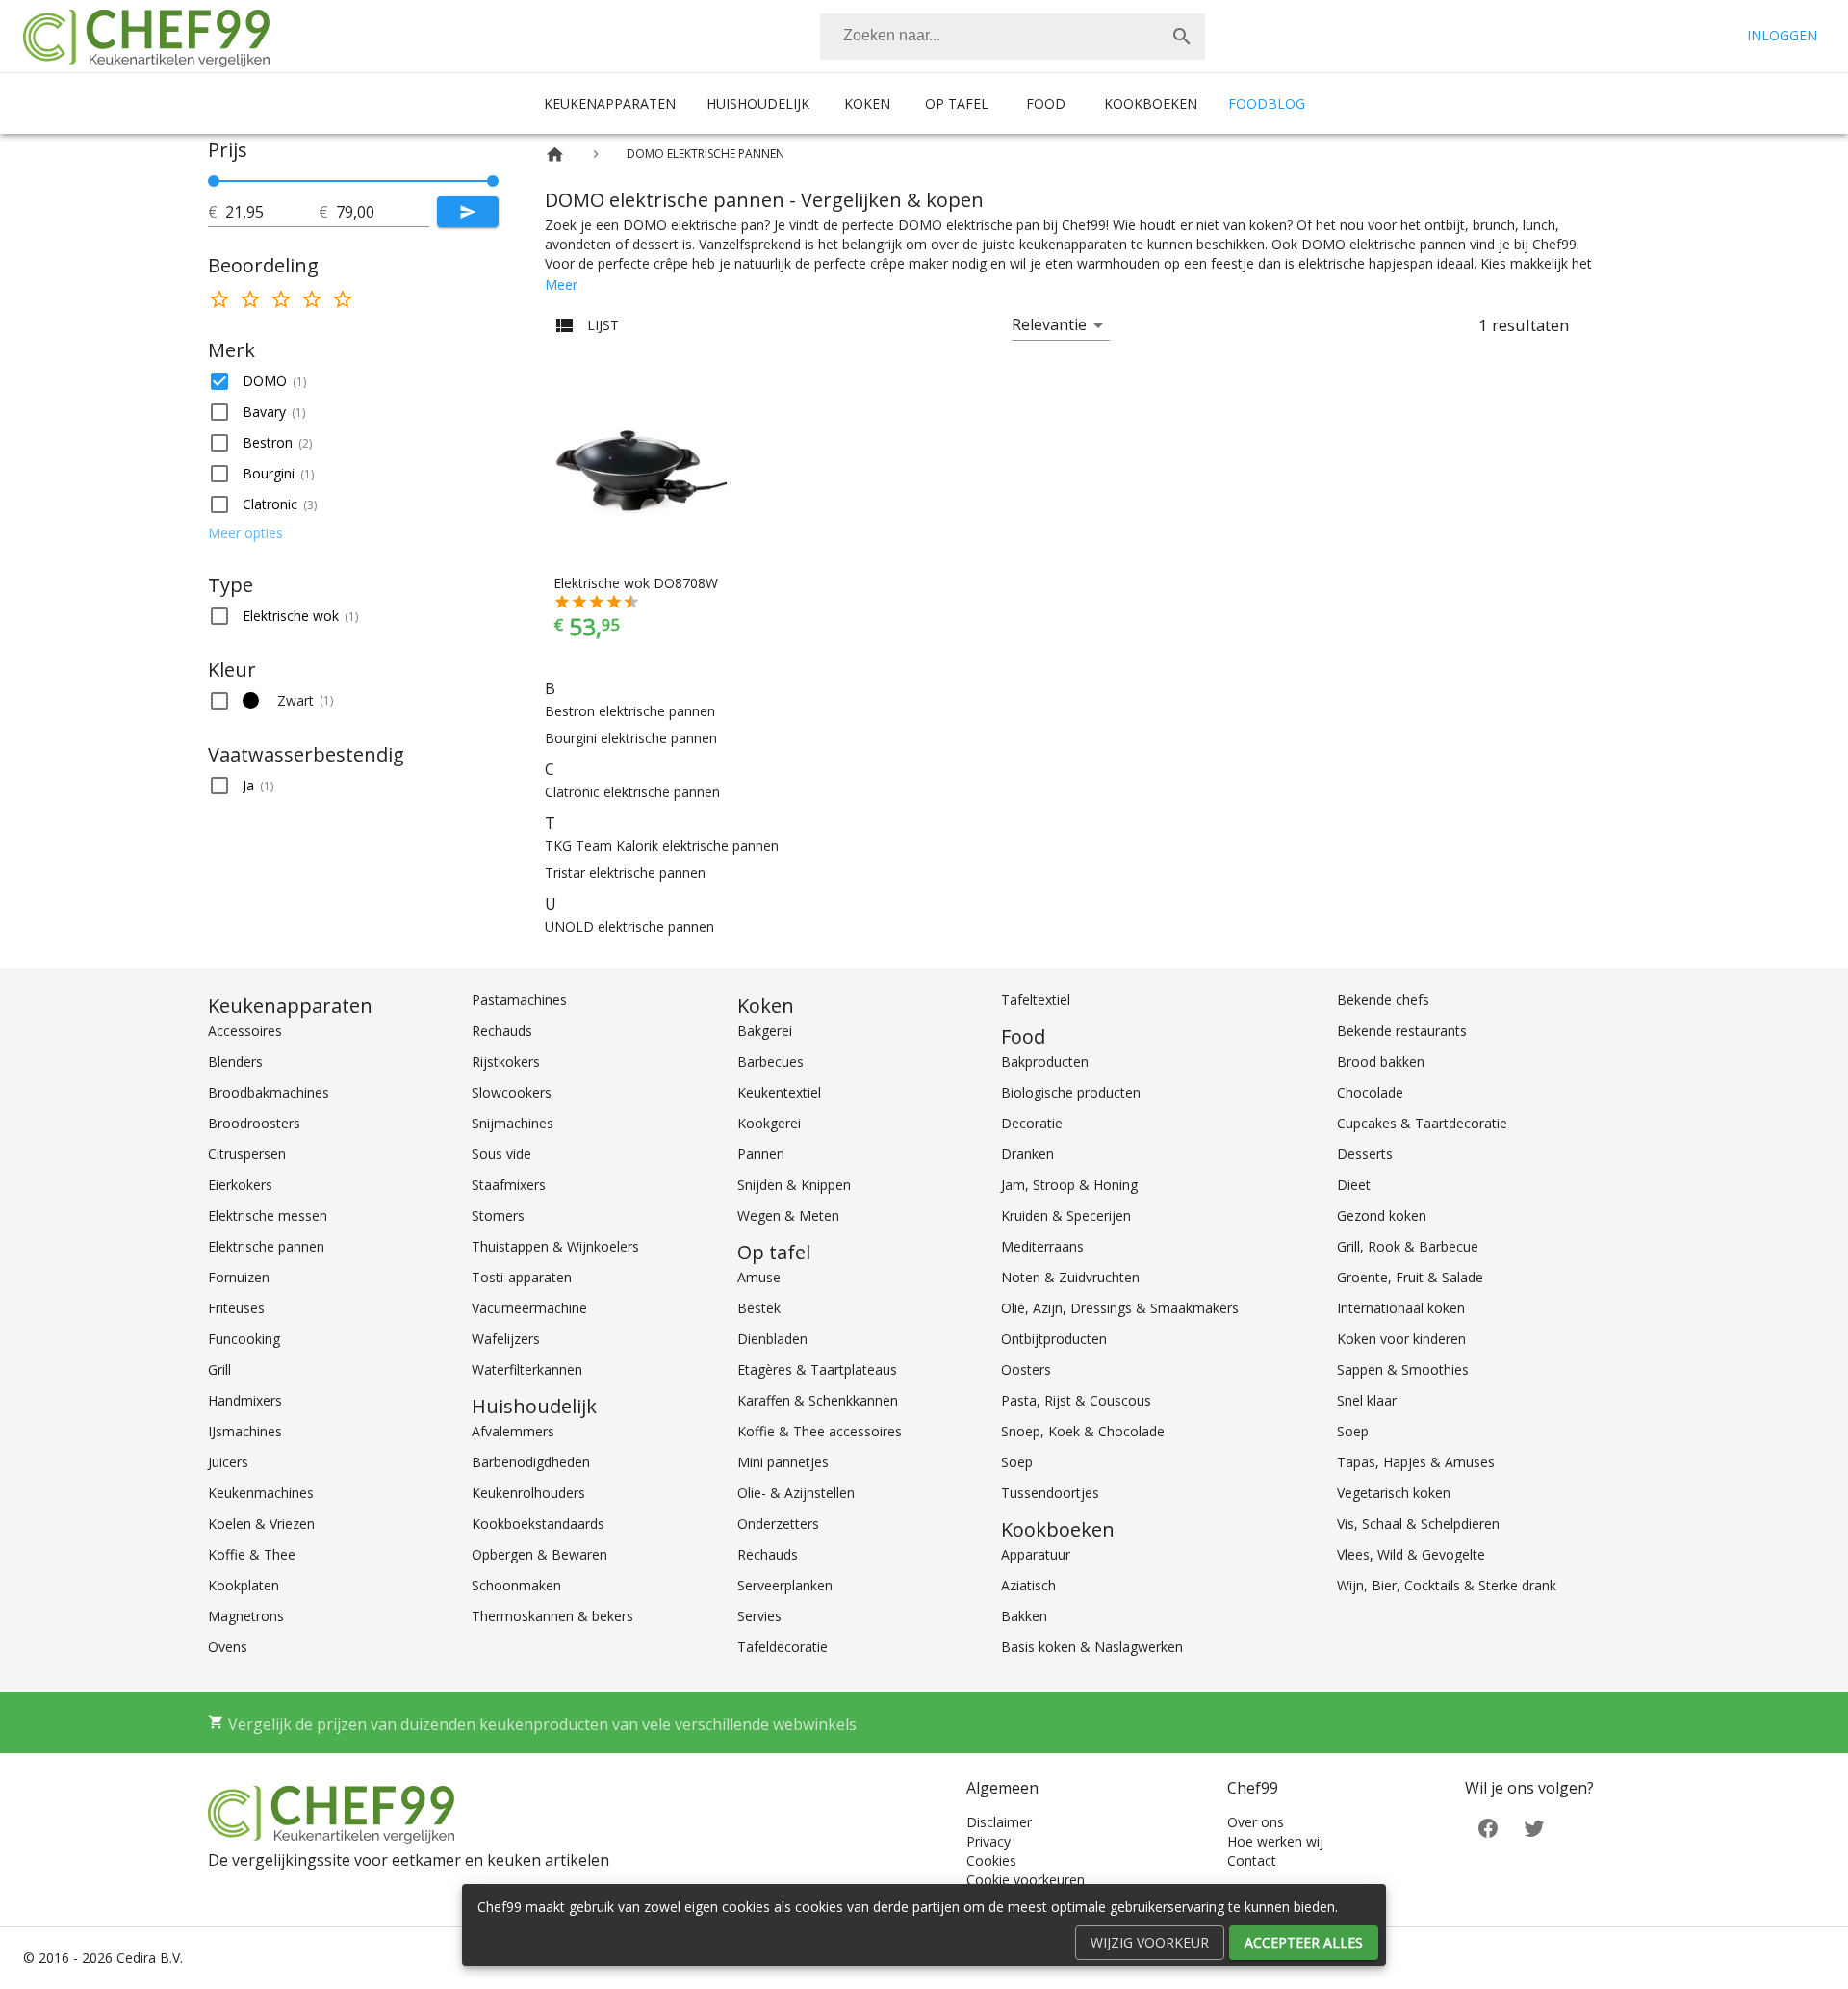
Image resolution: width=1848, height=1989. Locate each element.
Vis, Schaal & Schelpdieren (1418, 1524)
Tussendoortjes (1050, 1493)
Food (1046, 103)
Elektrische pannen (266, 1246)
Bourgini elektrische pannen (631, 738)
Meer (561, 284)
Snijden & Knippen (794, 1185)
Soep (1017, 1462)
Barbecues (770, 1061)
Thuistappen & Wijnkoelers (555, 1246)
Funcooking (244, 1339)
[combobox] (1013, 37)
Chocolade (1370, 1092)
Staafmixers (509, 1185)
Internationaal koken (1401, 1308)
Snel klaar (1367, 1400)
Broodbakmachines (269, 1092)
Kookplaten (244, 1585)
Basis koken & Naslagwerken (1092, 1647)
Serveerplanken (785, 1585)
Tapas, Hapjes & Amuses (1416, 1462)
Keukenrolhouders (528, 1493)
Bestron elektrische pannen (630, 711)
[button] (353, 381)
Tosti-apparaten (522, 1277)
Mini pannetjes (783, 1462)
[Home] (555, 155)
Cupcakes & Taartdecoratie (1422, 1123)
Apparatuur (1036, 1554)
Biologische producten (1071, 1092)
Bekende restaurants (1402, 1031)
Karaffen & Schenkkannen (818, 1400)
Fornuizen (239, 1277)
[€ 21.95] (214, 181)
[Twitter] (1534, 1826)
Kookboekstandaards (538, 1524)
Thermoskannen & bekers (552, 1616)
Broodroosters (254, 1123)
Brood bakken (1381, 1061)
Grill (219, 1369)
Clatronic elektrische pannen (632, 792)
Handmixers (245, 1400)
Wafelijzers (506, 1339)
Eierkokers (240, 1185)
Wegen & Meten (788, 1215)
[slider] (353, 181)
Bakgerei (765, 1031)
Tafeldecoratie (783, 1647)
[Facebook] (1488, 1826)
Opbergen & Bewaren (539, 1554)
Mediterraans (1042, 1246)
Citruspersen (247, 1154)
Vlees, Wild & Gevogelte (1411, 1554)
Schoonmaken (516, 1585)
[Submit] (468, 212)
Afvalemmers (513, 1431)
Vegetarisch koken (1394, 1493)
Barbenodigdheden (531, 1462)
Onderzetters (778, 1524)
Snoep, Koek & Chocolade (1083, 1431)
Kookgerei (769, 1123)
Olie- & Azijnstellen (796, 1493)
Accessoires (245, 1031)
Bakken (1024, 1616)
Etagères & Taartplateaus (817, 1369)
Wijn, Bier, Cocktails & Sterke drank (1447, 1585)
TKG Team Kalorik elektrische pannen (662, 846)
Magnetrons (246, 1616)
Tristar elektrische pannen (625, 873)
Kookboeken (1151, 103)
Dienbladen (772, 1339)
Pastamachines (519, 1000)
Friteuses (236, 1308)
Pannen (761, 1154)
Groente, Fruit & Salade (1410, 1277)
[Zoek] (1182, 37)
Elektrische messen (268, 1215)
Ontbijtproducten (1054, 1339)
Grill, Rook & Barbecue (1408, 1246)
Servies (759, 1616)
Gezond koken (1382, 1215)
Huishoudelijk (758, 103)
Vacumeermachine (529, 1308)
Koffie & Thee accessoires (820, 1431)
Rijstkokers (506, 1061)
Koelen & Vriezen (261, 1524)
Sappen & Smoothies (1403, 1369)
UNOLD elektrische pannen (629, 927)
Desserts (1365, 1154)
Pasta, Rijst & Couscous (1076, 1400)
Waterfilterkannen (527, 1369)
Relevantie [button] (1049, 324)
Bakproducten (1045, 1061)
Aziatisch (1028, 1585)
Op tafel (957, 103)
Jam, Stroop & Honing (1069, 1185)
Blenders (235, 1061)
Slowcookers (512, 1092)
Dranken (1027, 1154)
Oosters (1026, 1369)
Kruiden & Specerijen (1066, 1215)
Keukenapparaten (610, 103)
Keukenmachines (261, 1493)
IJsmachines (245, 1431)
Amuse (759, 1277)
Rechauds (502, 1031)
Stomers (498, 1215)
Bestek (759, 1308)
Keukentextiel (779, 1092)
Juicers (228, 1462)
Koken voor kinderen (1401, 1339)
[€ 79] (493, 181)
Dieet (1354, 1185)
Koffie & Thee (252, 1554)
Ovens (228, 1647)
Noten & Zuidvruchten (1070, 1277)
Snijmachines (513, 1123)
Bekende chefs (1383, 1000)
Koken (867, 103)
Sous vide (501, 1154)
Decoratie (1032, 1123)
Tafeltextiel (1036, 1000)
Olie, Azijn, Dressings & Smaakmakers (1120, 1308)
